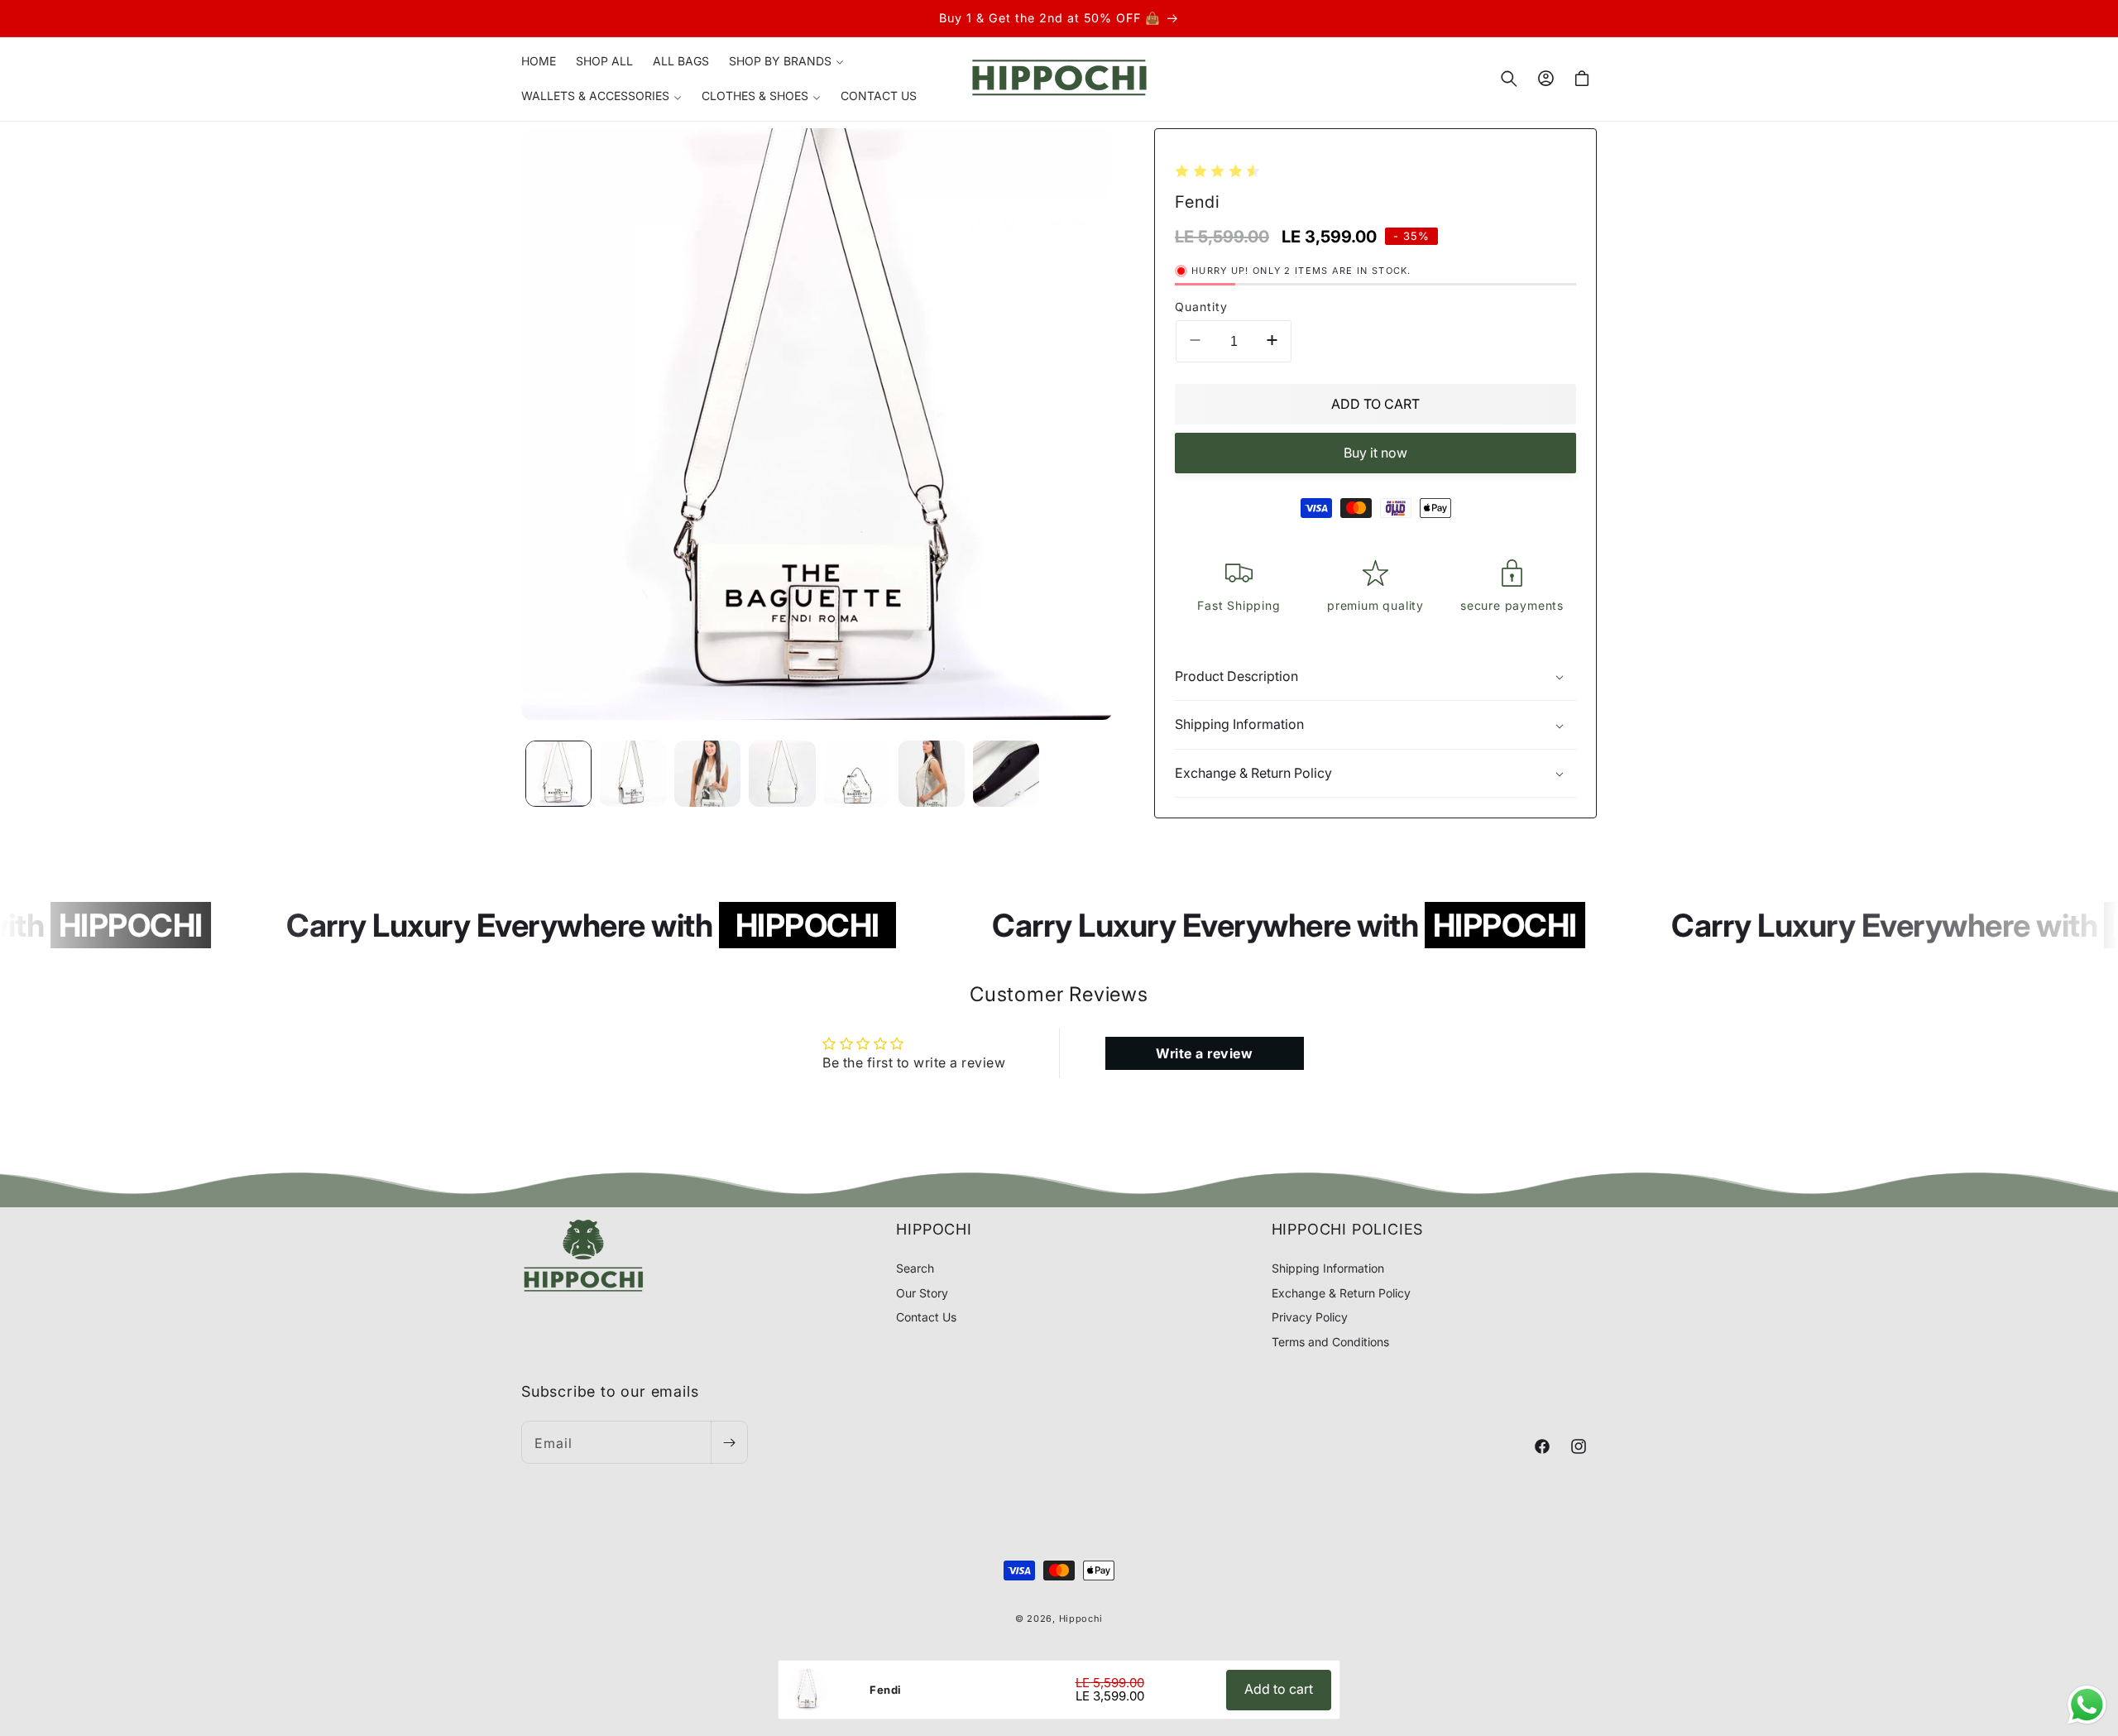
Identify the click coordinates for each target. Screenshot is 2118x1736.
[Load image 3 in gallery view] (707, 774)
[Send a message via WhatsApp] (2087, 1705)
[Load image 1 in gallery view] (558, 774)
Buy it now (1375, 453)
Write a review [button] (1204, 1053)
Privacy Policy (1310, 1318)
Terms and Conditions (1330, 1342)
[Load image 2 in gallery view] (633, 774)
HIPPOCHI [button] (934, 1229)
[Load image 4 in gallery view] (782, 774)
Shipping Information (1328, 1269)
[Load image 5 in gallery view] (857, 774)
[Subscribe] (729, 1443)
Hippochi (1081, 1619)
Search (915, 1269)
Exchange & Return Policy (1341, 1293)
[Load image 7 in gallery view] (1006, 774)
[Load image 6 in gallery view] (932, 774)
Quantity (1201, 307)
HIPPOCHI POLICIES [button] (1348, 1229)
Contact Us (926, 1318)
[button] (786, 61)
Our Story (922, 1293)
